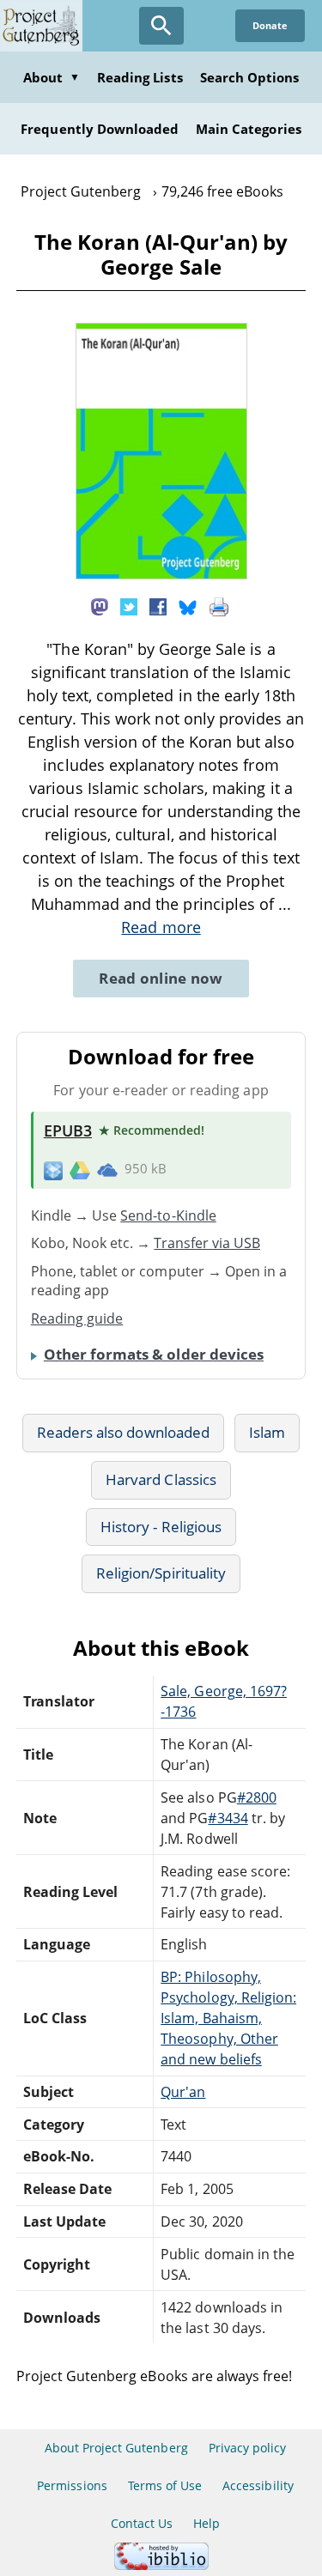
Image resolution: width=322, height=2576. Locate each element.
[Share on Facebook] (158, 606)
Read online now (161, 978)
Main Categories (249, 129)
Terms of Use (165, 2485)
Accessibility (258, 2485)
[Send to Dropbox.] (53, 1170)
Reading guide (77, 1318)
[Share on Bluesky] (188, 606)
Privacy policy (248, 2448)
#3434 (228, 1818)
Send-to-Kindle (168, 1215)
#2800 (257, 1797)
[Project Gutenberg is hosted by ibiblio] (161, 2565)
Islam (267, 1432)
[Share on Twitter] (129, 606)
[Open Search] (161, 26)
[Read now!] (161, 574)
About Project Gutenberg (116, 2448)
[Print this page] (219, 606)
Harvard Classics (161, 1479)
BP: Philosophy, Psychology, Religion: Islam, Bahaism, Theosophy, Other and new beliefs (228, 2018)
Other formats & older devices (154, 1354)
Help (207, 2523)
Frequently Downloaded (100, 129)
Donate (270, 25)
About (52, 77)
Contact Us (142, 2523)
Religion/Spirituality (161, 1573)
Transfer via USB (207, 1243)
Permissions (72, 2485)
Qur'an (183, 2092)
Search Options (250, 77)
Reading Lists (140, 77)
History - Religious (161, 1527)
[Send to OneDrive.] (107, 1169)
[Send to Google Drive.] (80, 1169)
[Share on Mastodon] (100, 606)
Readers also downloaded (123, 1432)
